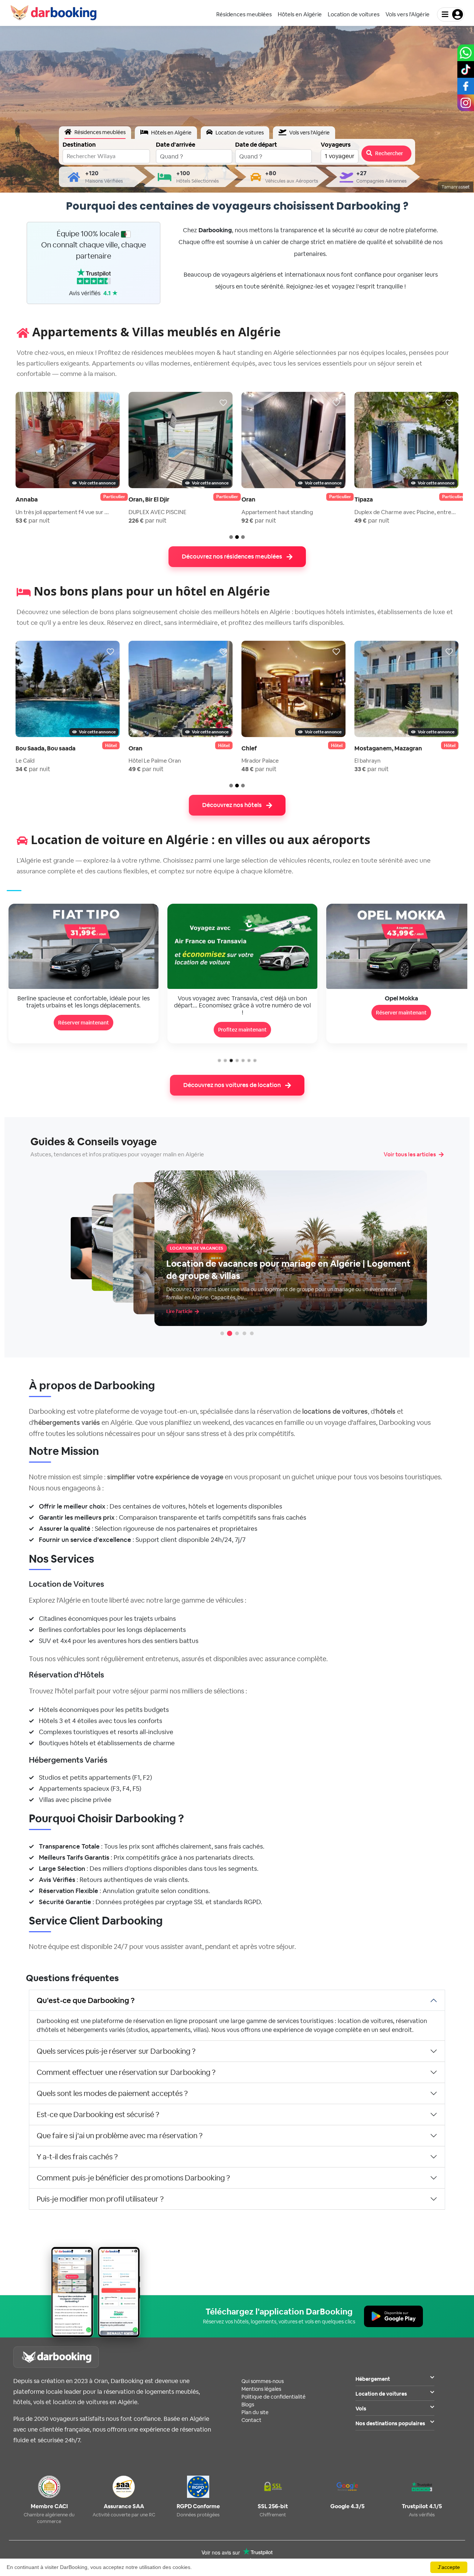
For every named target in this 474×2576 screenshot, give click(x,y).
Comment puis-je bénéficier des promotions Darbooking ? (133, 2178)
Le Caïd (25, 761)
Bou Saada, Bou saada (46, 748)
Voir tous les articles (410, 1154)
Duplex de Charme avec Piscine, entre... (405, 512)
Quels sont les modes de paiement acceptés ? (112, 2093)
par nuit (33, 521)
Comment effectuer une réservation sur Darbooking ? (126, 2072)
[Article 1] (222, 1333)
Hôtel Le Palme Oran (155, 761)
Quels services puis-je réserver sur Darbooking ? (116, 2051)
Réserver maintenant (242, 1013)
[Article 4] (244, 1333)
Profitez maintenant (84, 1030)
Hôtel (111, 746)
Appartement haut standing (277, 512)
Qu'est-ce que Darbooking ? (86, 2000)
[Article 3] (237, 1333)
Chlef (249, 748)
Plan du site (255, 2412)
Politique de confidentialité (273, 2397)
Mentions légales (261, 2389)
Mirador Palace (260, 761)
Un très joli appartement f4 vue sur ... (62, 512)
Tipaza (364, 499)
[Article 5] (252, 1333)
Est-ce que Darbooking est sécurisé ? (98, 2115)
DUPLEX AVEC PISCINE (157, 512)
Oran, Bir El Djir (149, 499)
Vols (361, 2409)
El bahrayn (368, 761)
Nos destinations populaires (390, 2423)
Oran (248, 499)
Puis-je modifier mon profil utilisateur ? (100, 2199)
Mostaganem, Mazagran (388, 748)
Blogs (248, 2405)
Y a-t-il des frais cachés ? (77, 2157)
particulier (114, 497)
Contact (251, 2420)
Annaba (27, 499)
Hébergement (373, 2379)
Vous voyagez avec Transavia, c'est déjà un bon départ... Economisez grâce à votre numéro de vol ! (84, 1005)
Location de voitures (381, 2394)
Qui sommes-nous (263, 2381)
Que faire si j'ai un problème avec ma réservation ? (120, 2136)
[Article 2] (230, 1333)
